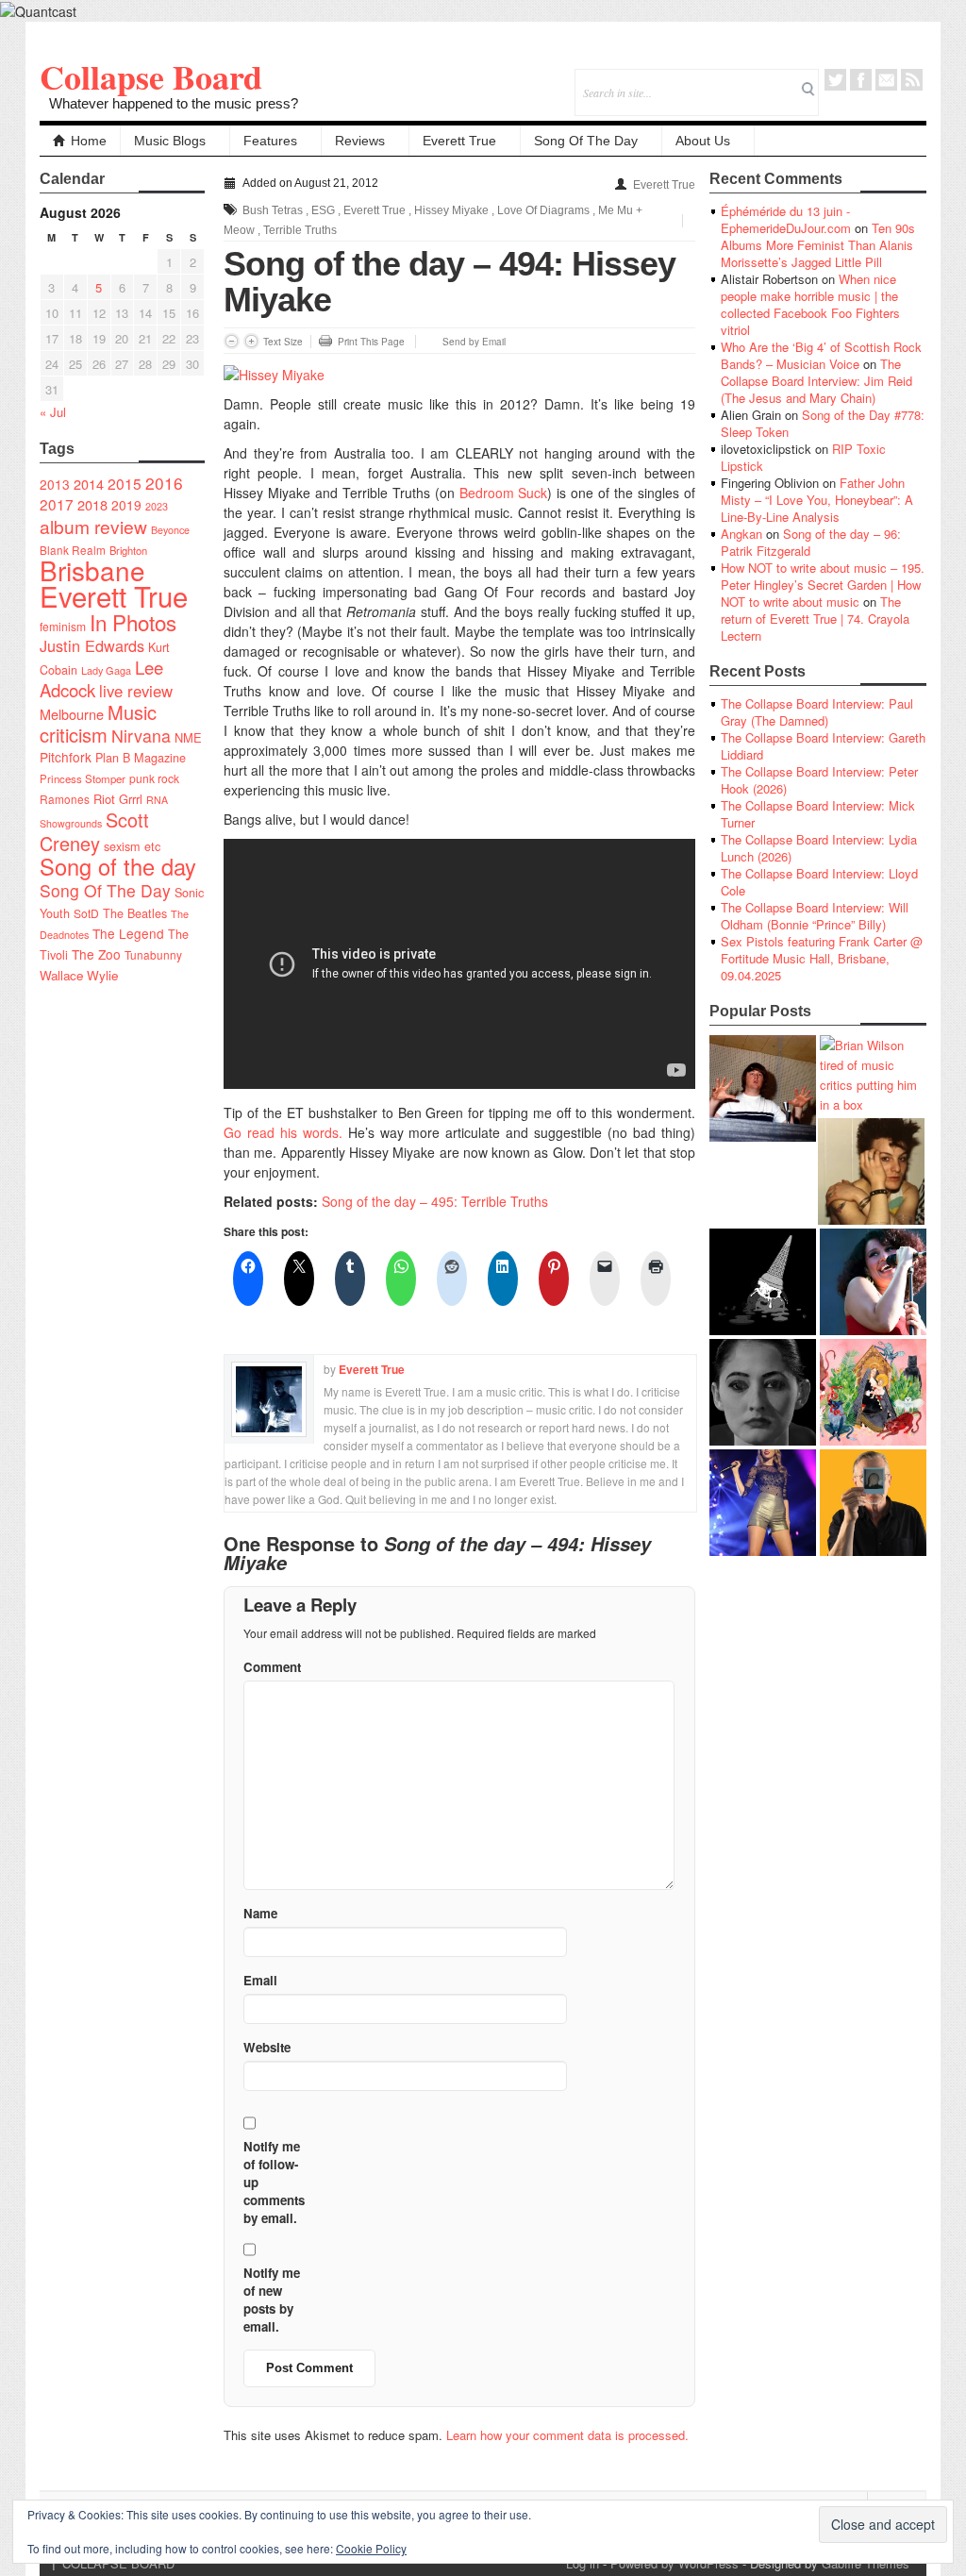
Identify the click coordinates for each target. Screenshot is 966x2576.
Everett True (459, 141)
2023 (157, 506)
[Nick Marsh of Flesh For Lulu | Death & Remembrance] (871, 1171)
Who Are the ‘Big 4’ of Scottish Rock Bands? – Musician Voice (821, 355)
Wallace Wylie (79, 975)
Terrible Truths (300, 230)
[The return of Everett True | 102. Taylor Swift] (763, 1503)
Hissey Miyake (451, 210)
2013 (55, 484)
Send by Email (474, 342)
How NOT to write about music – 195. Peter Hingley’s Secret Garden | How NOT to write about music (823, 585)
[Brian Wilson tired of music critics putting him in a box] (873, 1075)
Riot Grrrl (118, 799)
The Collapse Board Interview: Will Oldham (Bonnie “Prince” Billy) (815, 916)
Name (260, 1913)
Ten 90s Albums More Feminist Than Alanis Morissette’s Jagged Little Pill (818, 245)
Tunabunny (153, 954)
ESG (323, 210)
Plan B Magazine (141, 758)
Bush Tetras (273, 210)
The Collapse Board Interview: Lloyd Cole (819, 882)
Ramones (65, 799)
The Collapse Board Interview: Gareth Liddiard (823, 746)
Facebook (861, 80)
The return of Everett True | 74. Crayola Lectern (815, 619)
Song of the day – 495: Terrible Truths (435, 1201)
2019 (126, 505)
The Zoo (96, 954)
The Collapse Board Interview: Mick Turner (818, 814)
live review (136, 691)
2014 (89, 484)
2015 (125, 483)
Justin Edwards (92, 645)
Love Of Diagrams (543, 210)
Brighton (128, 550)
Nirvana (141, 736)
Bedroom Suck (504, 493)
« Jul (53, 412)
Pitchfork (66, 757)
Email (886, 80)
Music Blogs (170, 141)
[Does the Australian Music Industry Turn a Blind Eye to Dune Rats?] (763, 1282)
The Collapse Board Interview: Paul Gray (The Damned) (817, 712)
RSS (912, 80)
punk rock (154, 778)
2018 (92, 504)
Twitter (835, 80)
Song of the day (118, 866)
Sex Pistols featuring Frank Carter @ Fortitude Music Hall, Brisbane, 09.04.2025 (822, 958)
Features (270, 141)
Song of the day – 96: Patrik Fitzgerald (811, 542)
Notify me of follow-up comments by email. (274, 2182)
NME (188, 737)
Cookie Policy (371, 2548)
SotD (86, 913)
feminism (63, 626)
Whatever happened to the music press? (174, 103)
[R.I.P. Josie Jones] (763, 1392)
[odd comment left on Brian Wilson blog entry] (763, 1088)
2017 (57, 504)
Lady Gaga (106, 670)
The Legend (128, 933)
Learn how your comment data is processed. (567, 2435)
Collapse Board (151, 76)
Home (89, 141)
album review (93, 526)
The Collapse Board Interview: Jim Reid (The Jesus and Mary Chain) (816, 381)
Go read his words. (283, 1132)
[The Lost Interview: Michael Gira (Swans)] (873, 1503)
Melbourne (72, 714)
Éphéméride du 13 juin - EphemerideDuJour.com (786, 219)
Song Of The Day (586, 141)
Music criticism (98, 723)
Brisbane (92, 570)
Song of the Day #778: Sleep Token (823, 423)
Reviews (360, 141)
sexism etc (132, 846)
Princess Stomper (83, 778)
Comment (272, 1667)
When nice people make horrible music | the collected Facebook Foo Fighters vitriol (810, 304)
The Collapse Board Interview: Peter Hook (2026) (819, 780)
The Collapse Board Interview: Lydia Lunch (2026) (819, 848)
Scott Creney (94, 831)
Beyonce (170, 530)
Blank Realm (73, 550)
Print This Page (371, 342)
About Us (703, 141)
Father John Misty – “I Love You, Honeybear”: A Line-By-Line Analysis (817, 500)
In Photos (133, 622)
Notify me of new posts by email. (272, 2300)
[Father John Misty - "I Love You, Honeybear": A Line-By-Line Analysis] (873, 1392)
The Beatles (135, 913)
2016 (164, 483)
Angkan (741, 534)
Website (267, 2047)
